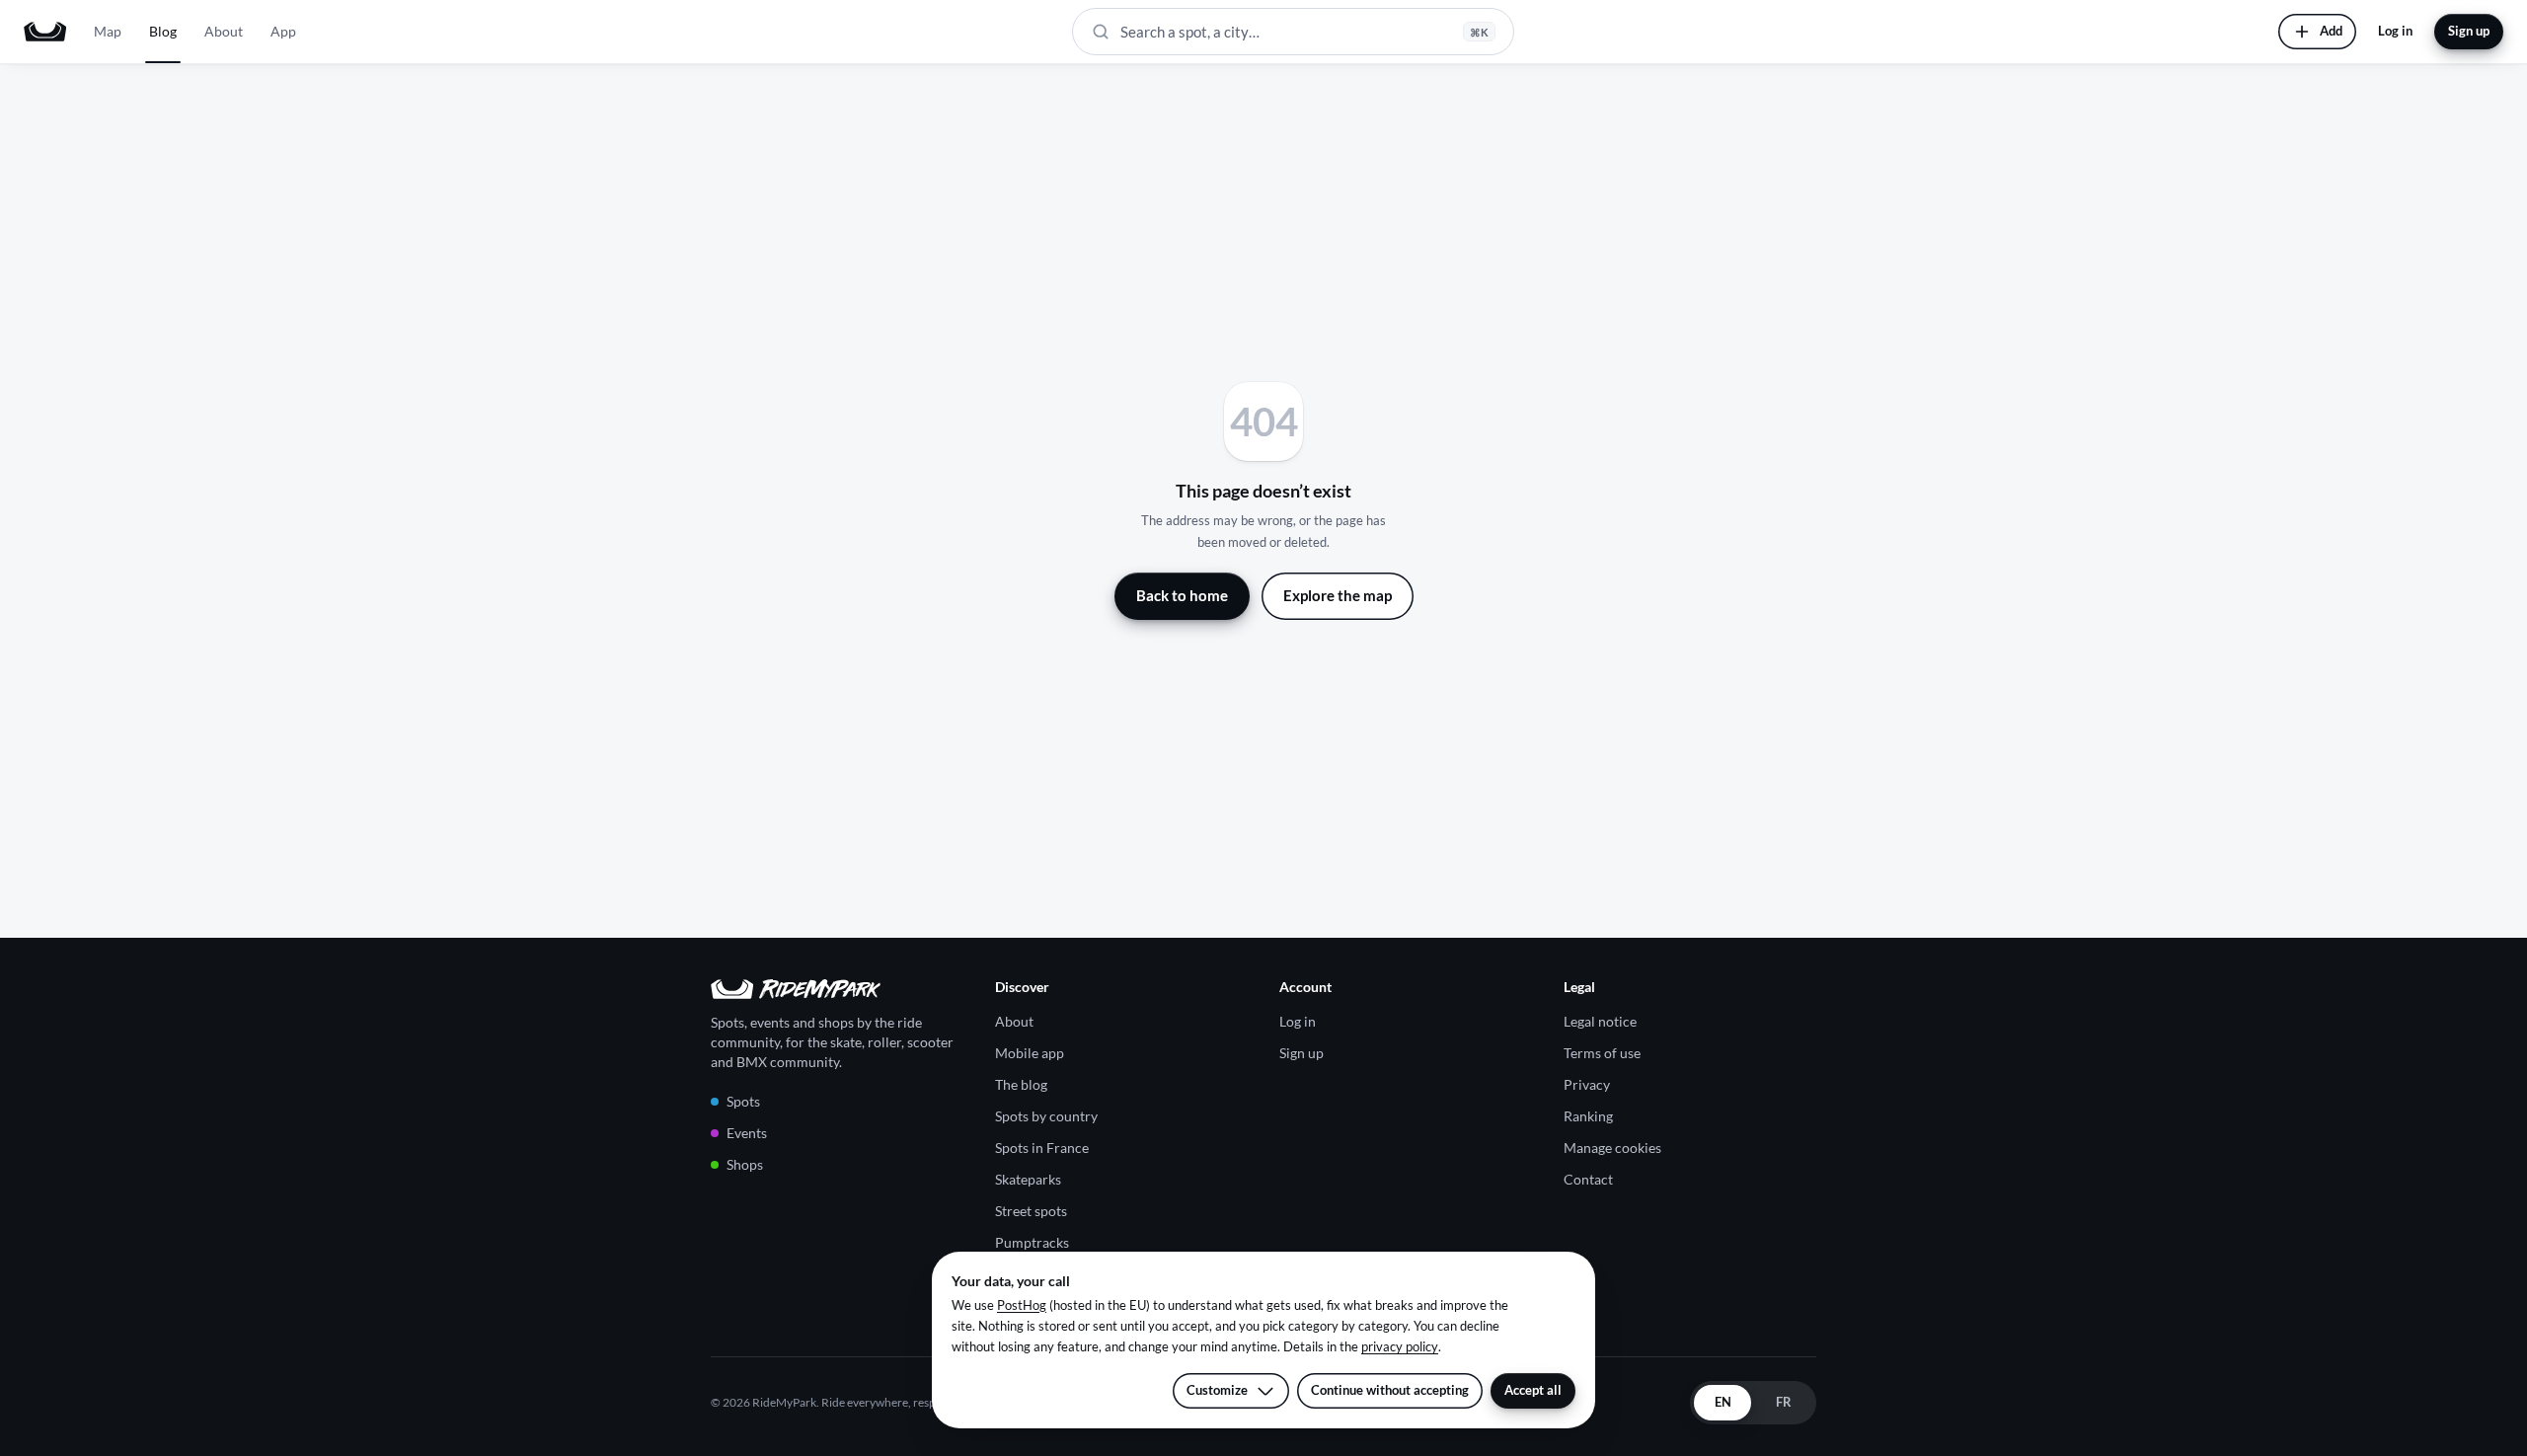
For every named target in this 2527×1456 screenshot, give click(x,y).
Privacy (1587, 1084)
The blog (1021, 1084)
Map (108, 31)
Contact (1588, 1179)
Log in (2395, 31)
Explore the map (1338, 595)
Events (747, 1133)
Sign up (2469, 31)
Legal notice (1600, 1021)
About (224, 31)
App (283, 31)
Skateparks (1028, 1179)
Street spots (1031, 1211)
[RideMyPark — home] (45, 32)
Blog (163, 31)
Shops (745, 1164)
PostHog (1022, 1305)
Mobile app (1030, 1053)
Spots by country (1046, 1116)
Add (2331, 31)
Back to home (1182, 595)
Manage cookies (1612, 1148)
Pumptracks (1032, 1242)
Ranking (1588, 1116)
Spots (743, 1101)
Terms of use (1602, 1053)
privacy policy (1400, 1346)
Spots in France (1042, 1148)
